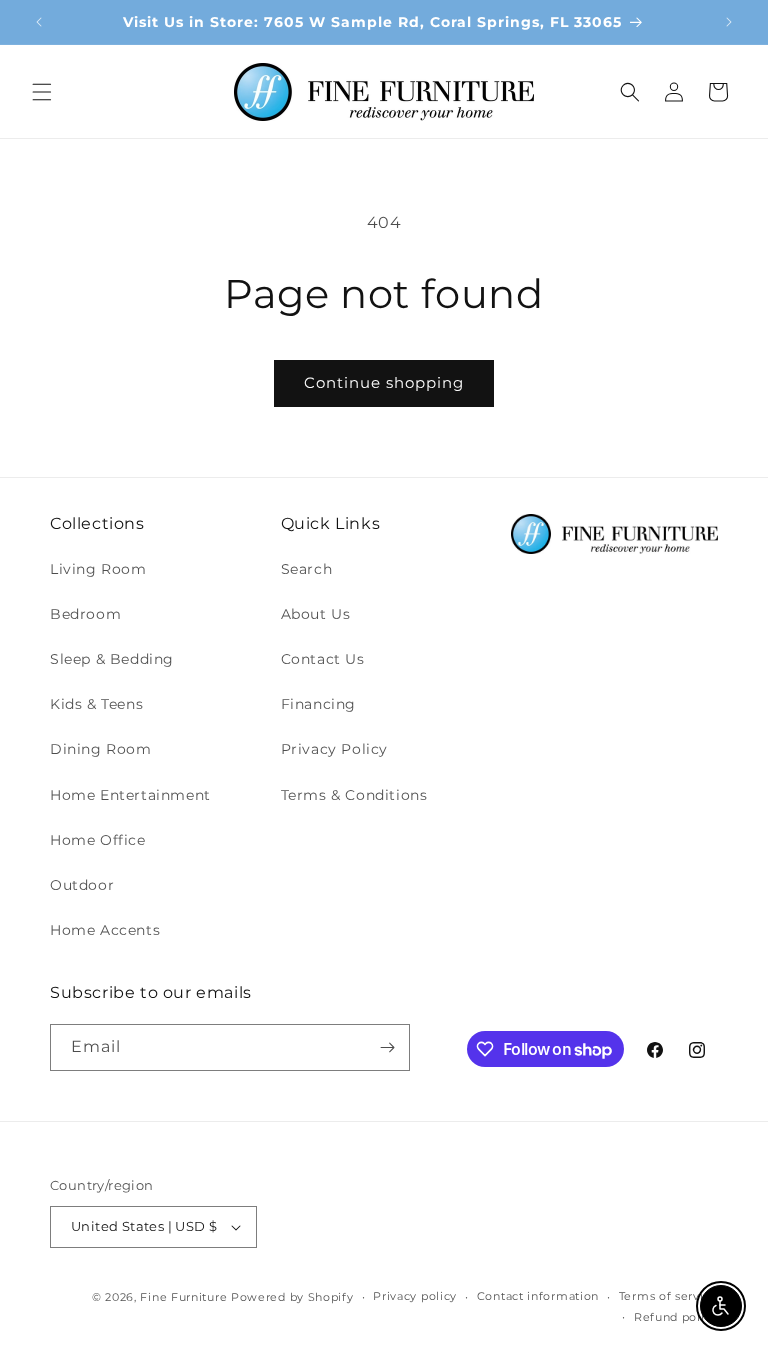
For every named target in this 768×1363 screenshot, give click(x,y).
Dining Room (101, 749)
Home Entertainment (130, 795)
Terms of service (668, 1296)
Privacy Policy (334, 749)
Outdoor (82, 885)
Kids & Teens (96, 704)
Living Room (98, 569)
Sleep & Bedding (112, 659)
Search (307, 569)
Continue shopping (384, 382)
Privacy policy (415, 1296)
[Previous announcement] (39, 22)
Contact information (538, 1296)
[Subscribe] (387, 1047)
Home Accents (105, 930)
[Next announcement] (729, 22)
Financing (318, 704)
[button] (42, 92)
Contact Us (323, 659)
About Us (316, 614)
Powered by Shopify (292, 1297)
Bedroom (85, 614)
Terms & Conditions (354, 795)
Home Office (98, 840)
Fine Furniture (183, 1297)
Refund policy (676, 1317)
